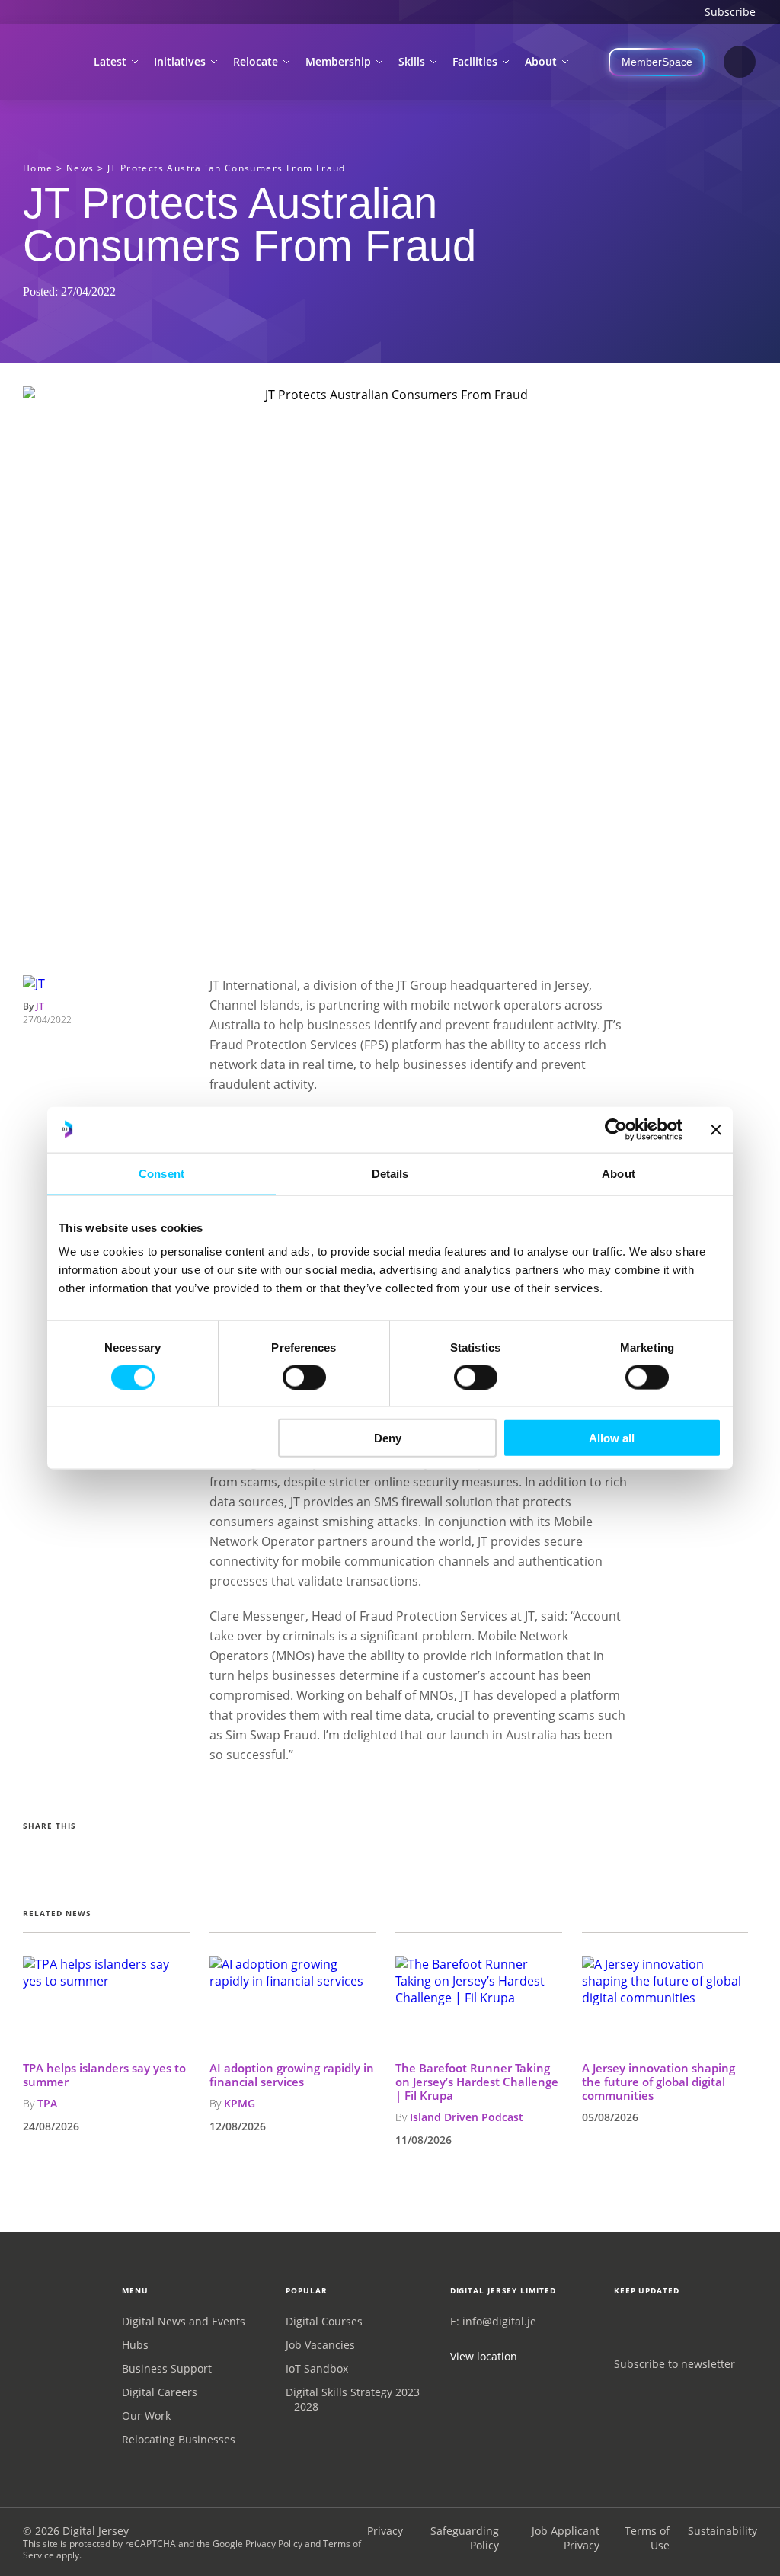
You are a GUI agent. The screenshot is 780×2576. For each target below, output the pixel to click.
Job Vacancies (320, 2345)
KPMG (240, 2103)
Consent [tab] (161, 1173)
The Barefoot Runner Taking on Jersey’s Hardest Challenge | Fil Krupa (477, 2082)
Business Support (167, 2368)
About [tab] (619, 1173)
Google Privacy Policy (257, 2544)
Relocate (256, 61)
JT (40, 1006)
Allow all (612, 1438)
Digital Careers (160, 2392)
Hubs (135, 2345)
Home (38, 168)
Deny (388, 1438)
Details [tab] (390, 1173)
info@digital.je (499, 2321)
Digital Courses (324, 2321)
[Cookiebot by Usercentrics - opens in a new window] (616, 1129)
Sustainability (722, 2531)
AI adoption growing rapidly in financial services (292, 2075)
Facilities (475, 61)
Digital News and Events (184, 2321)
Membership (338, 61)
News (80, 168)
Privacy (385, 2531)
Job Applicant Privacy (566, 2538)
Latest (110, 61)
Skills (412, 61)
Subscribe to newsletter (675, 2364)
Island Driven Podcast (467, 2117)
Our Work (146, 2416)
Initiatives (180, 61)
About (541, 61)
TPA (47, 2103)
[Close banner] (716, 1129)
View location (484, 2356)
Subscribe (730, 12)
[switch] (304, 1377)
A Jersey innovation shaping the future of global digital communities (659, 2082)
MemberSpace (657, 62)
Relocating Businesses (179, 2439)
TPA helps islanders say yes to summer (104, 2075)
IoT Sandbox (317, 2368)
